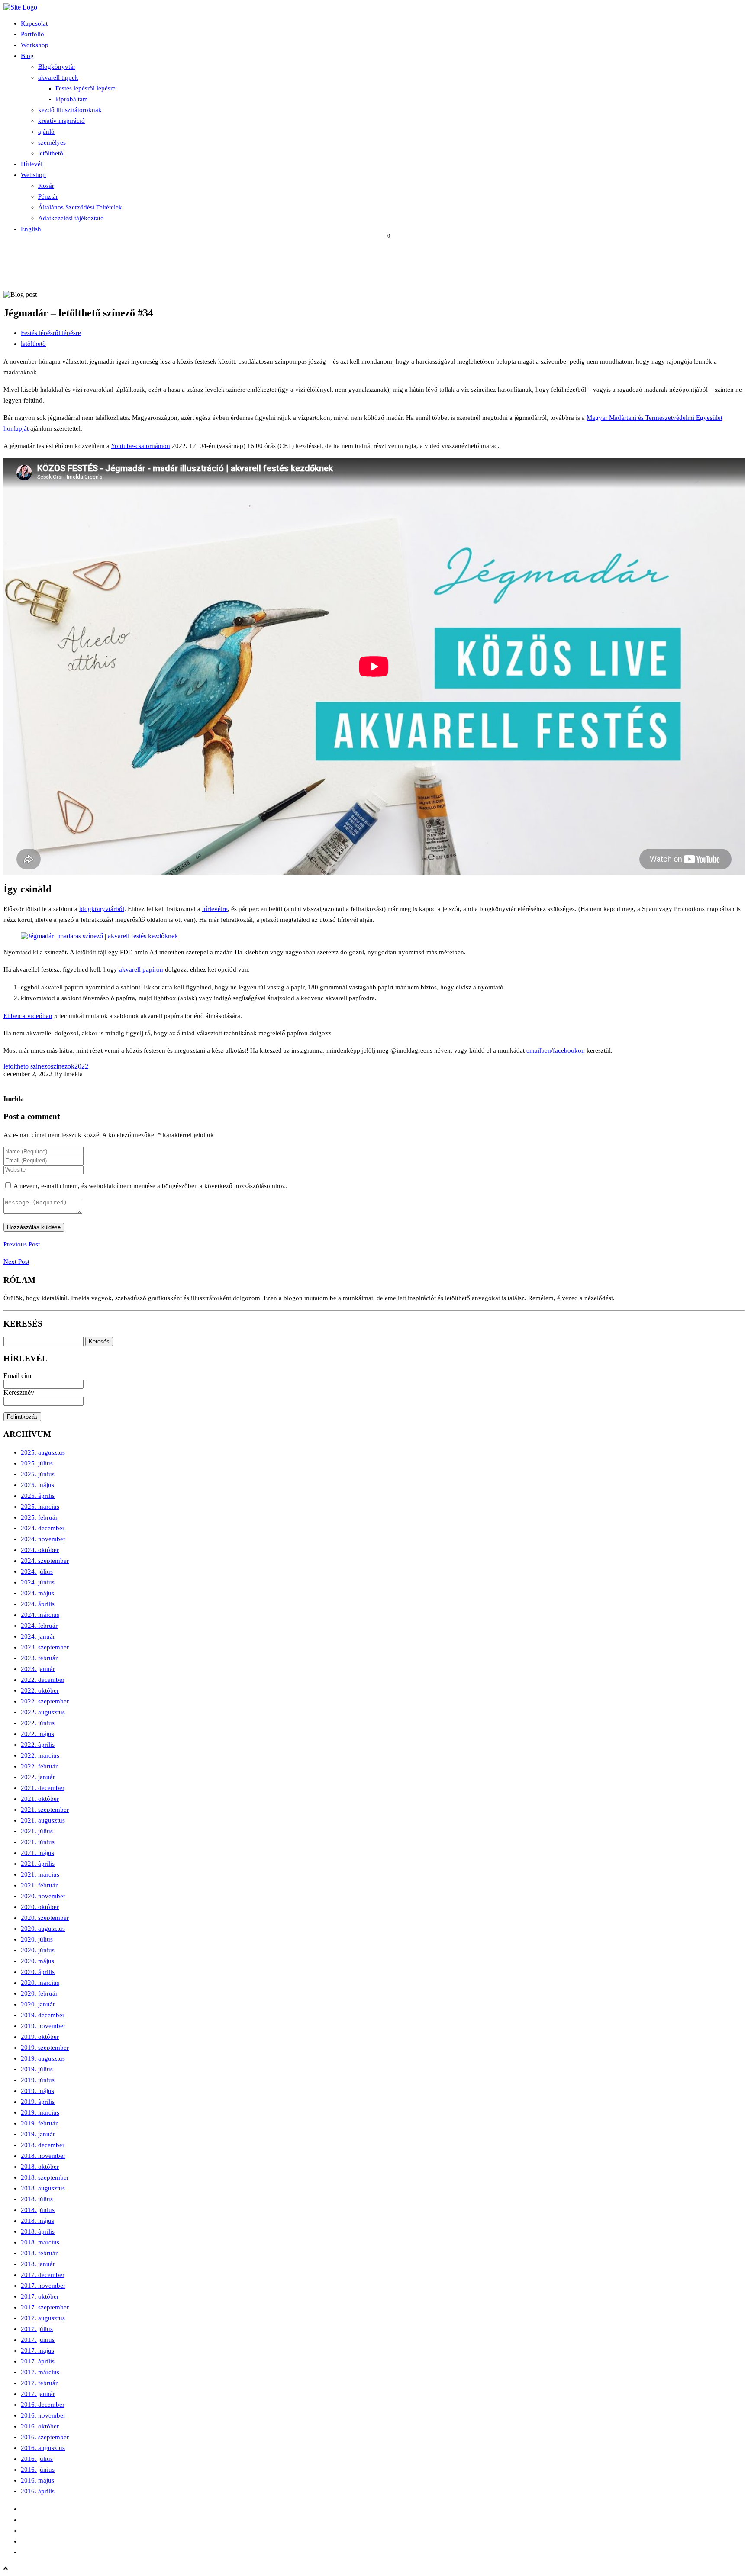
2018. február (39, 2253)
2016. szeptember (45, 2437)
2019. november (43, 2026)
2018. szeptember (45, 2177)
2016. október (40, 2426)
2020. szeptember (45, 1918)
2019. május (37, 2091)
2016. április (38, 2491)
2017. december (43, 2275)
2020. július (37, 1939)
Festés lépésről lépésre (85, 88)
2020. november (43, 1896)
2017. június (38, 2340)
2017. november (43, 2286)
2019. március (40, 2112)
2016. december (43, 2405)
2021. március (40, 1874)
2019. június (38, 2080)
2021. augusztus (43, 1820)
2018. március (40, 2242)
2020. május (37, 1961)
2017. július (37, 2329)
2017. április (38, 2361)
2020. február (39, 1993)
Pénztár (48, 196)
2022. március (40, 1755)
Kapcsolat (34, 23)
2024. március (40, 1615)
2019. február (39, 2123)
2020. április (38, 1972)
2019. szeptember (45, 2048)
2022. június (38, 1723)
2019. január (38, 2134)
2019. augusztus (43, 2058)
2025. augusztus (43, 1452)
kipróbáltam (72, 99)
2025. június (38, 1474)
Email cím (17, 1376)
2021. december (43, 1788)
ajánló (46, 132)
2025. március (40, 1507)
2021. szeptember (45, 1810)
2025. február (39, 1517)
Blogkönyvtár (57, 67)
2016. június (38, 2470)
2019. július (37, 2069)
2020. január (38, 2004)
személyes (52, 142)
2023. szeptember (45, 1647)
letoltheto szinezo (27, 1066)
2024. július (37, 1571)
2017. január (38, 2394)
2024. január (38, 1636)
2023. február (39, 1658)
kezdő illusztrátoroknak (70, 110)
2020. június (38, 1950)
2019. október (40, 2037)
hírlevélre (215, 909)
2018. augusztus (43, 2188)
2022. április (38, 1745)
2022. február (39, 1766)
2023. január (38, 1669)
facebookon (569, 1050)
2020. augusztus (43, 1929)
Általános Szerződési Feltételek (80, 207)
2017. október (40, 2296)
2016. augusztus (43, 2448)
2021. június (38, 1842)
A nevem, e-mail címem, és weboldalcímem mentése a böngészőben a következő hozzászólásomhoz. (150, 1186)
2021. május (37, 1853)
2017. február (39, 2383)
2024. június (38, 1582)
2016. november (43, 2415)
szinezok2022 (69, 1066)
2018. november (43, 2156)
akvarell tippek (58, 77)
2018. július (37, 2199)
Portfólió (32, 34)
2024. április (38, 1604)
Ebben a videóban (28, 1016)
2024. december (43, 1528)
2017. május (37, 2351)
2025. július (37, 1463)
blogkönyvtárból (102, 909)
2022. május (37, 1734)
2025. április (38, 1496)
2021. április (38, 1864)
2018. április (38, 2231)
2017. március (40, 2372)
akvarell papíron (141, 969)
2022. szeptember (45, 1701)
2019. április (38, 2102)
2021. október (40, 1799)
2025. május (37, 1485)
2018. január (38, 2264)
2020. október (40, 1907)
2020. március (40, 1983)
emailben (539, 1050)
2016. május (37, 2480)
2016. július (37, 2459)
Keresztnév (19, 1393)
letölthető (51, 153)
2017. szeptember (45, 2307)
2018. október (40, 2167)
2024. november (43, 1539)
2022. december (43, 1680)
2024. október (40, 1550)
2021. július (37, 1831)
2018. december (43, 2145)
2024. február (39, 1626)
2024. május (37, 1593)
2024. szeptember (45, 1561)
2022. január (38, 1777)
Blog (27, 56)
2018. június (38, 2210)
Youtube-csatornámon (140, 446)
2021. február (39, 1885)
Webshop (33, 175)
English (31, 229)
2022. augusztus (43, 1712)
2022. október (40, 1690)
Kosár (46, 186)
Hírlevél (32, 164)
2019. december (43, 2015)
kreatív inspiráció (61, 121)
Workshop (35, 45)
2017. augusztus (43, 2318)
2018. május (37, 2221)
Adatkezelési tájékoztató (71, 218)
